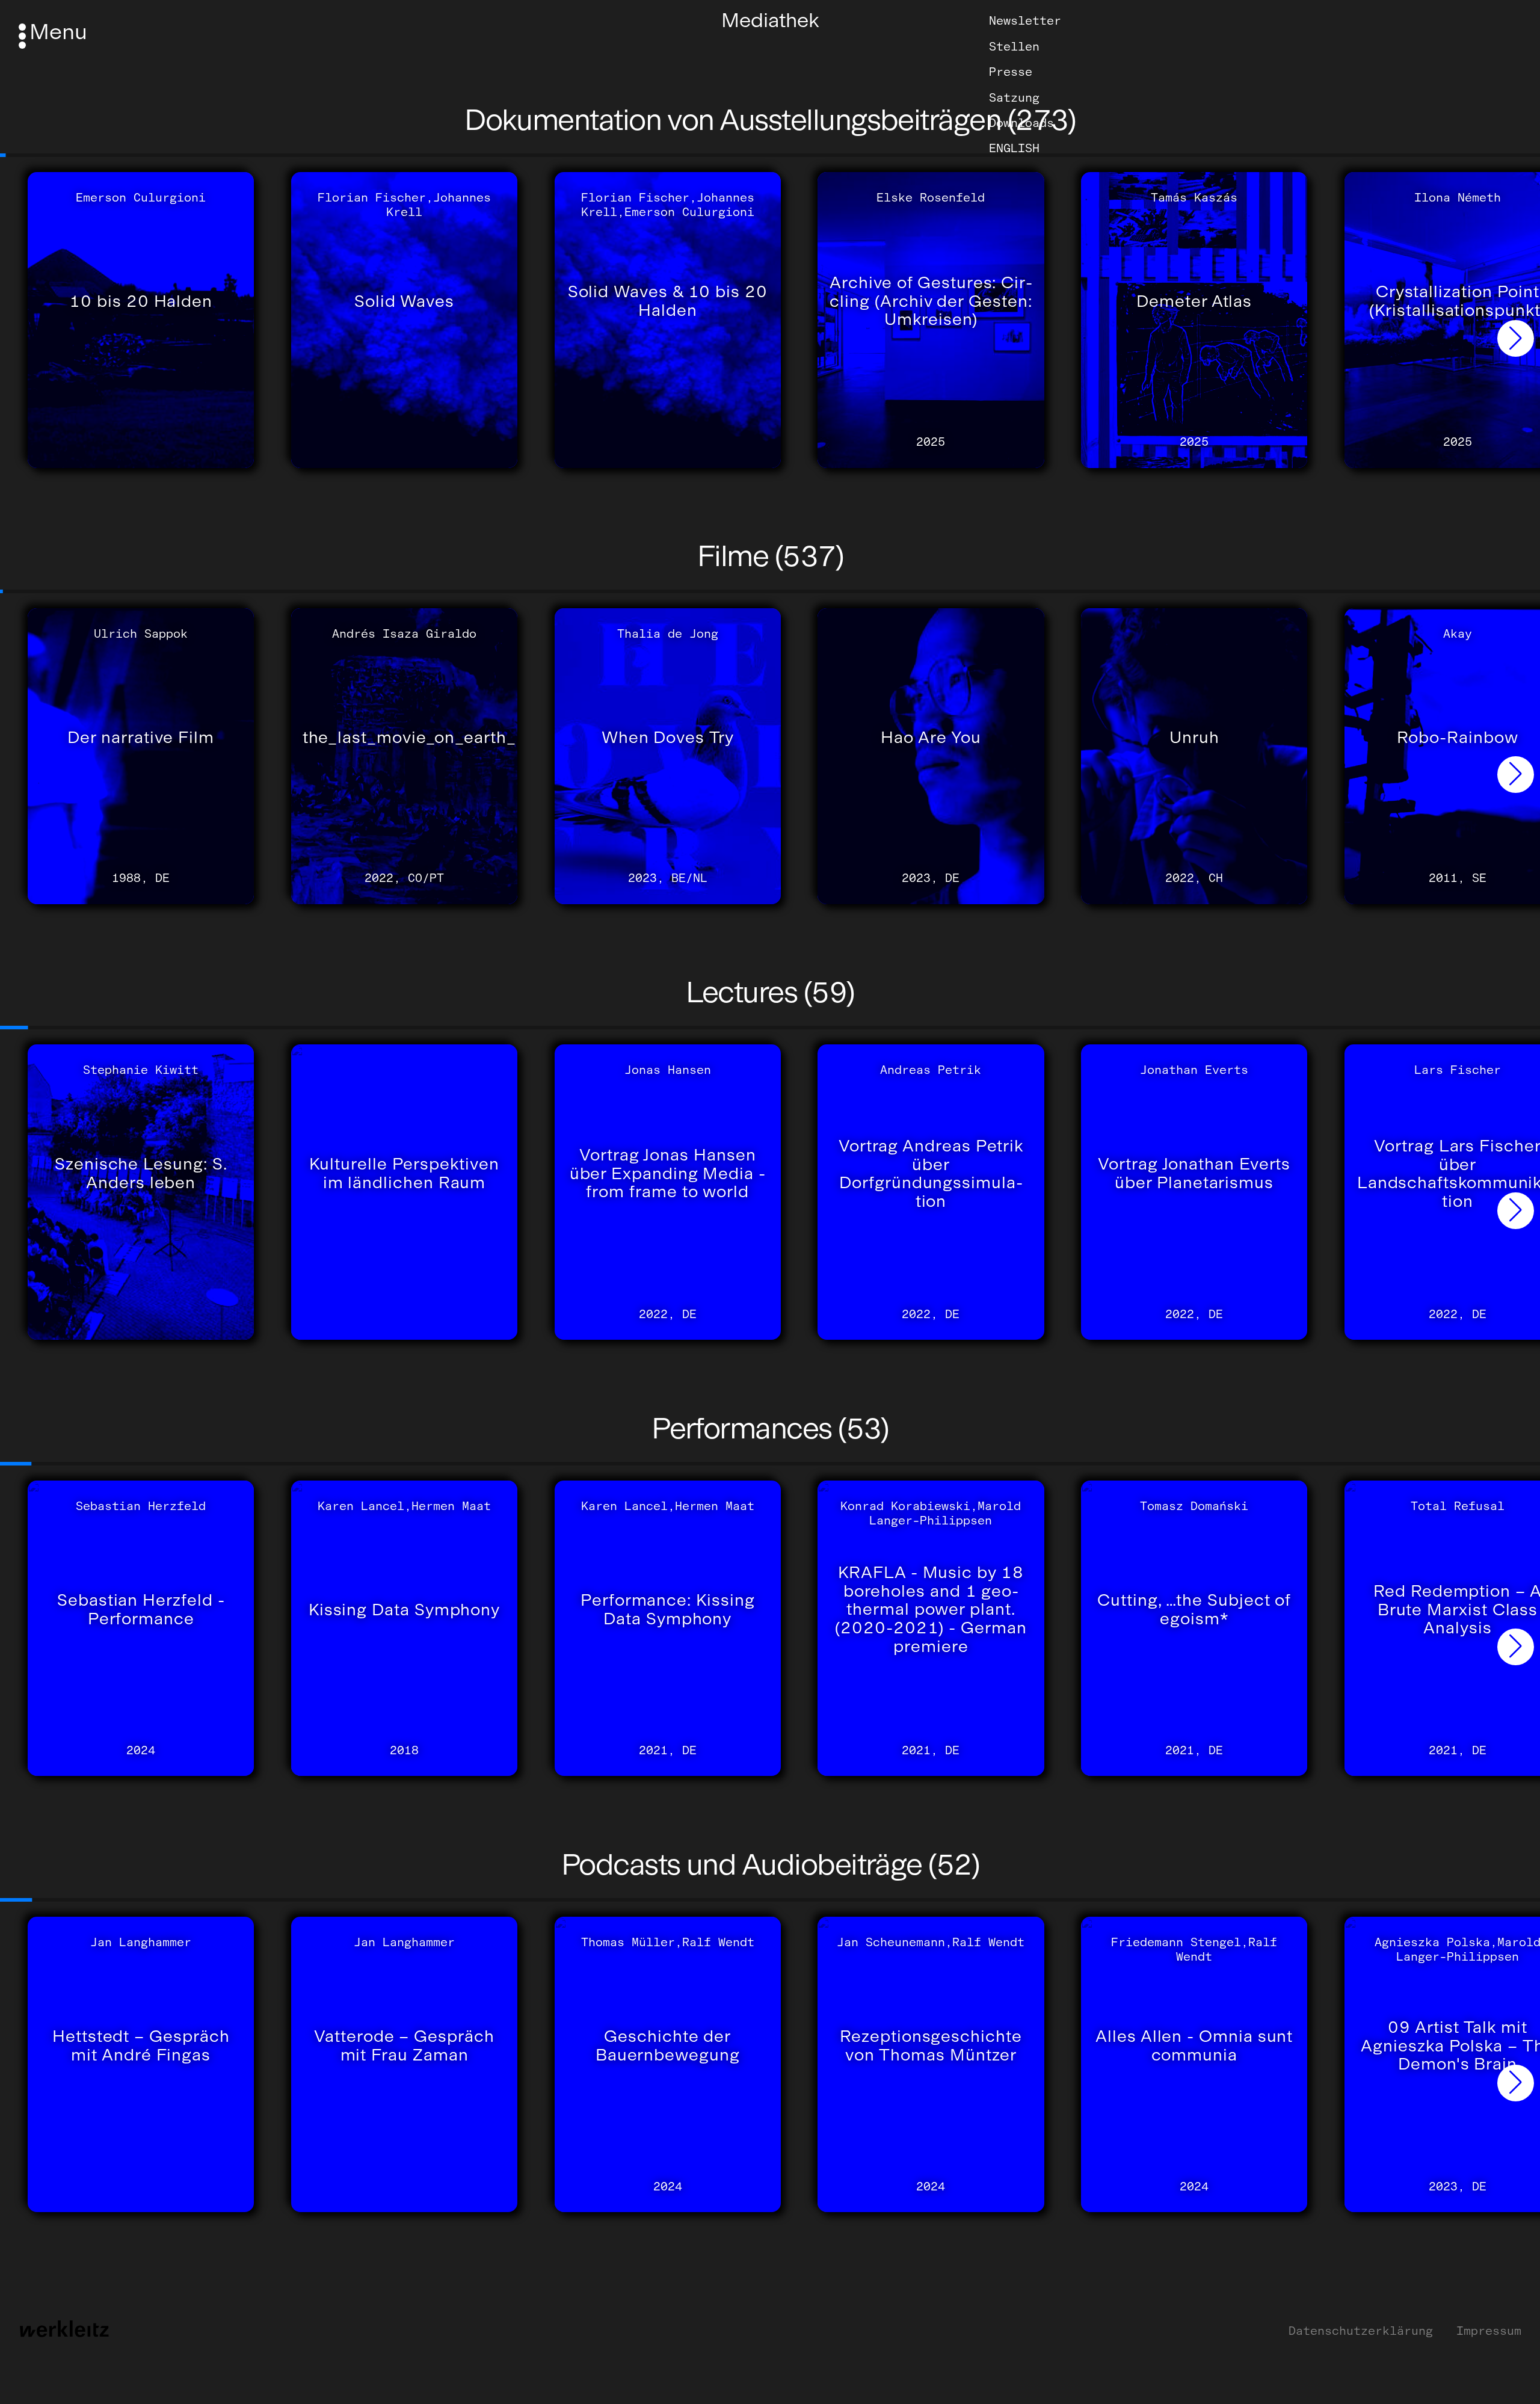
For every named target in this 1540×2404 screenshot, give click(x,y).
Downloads (1021, 123)
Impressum (1489, 2331)
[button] (1516, 338)
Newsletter (1025, 20)
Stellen (1014, 46)
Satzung (1014, 97)
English (1014, 148)
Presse (1011, 72)
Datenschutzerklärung (1361, 2331)
